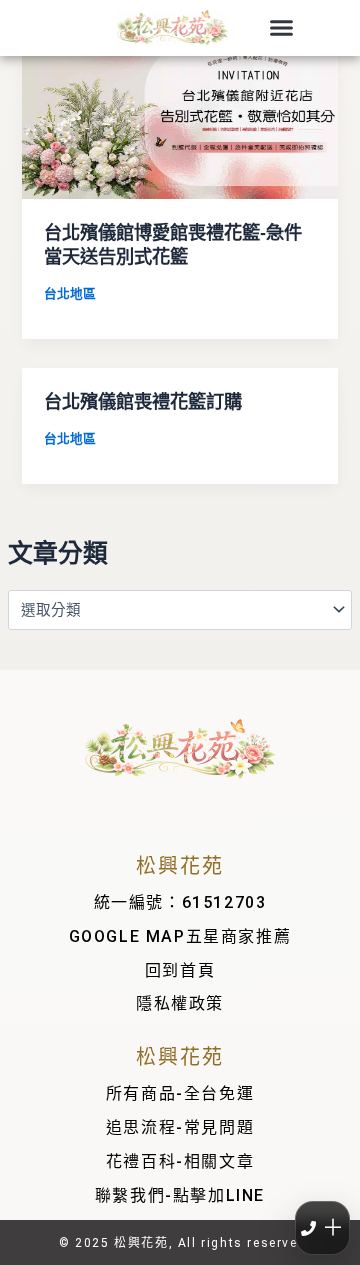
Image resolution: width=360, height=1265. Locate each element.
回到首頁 (180, 970)
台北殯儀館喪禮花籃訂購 (143, 401)
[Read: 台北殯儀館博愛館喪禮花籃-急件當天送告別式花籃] (179, 109)
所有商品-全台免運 (180, 1093)
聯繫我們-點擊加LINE (180, 1195)
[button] (282, 28)
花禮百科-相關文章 (180, 1161)
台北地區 (70, 293)
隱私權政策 (180, 1003)
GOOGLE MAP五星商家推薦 (180, 936)
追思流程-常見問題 (180, 1127)
